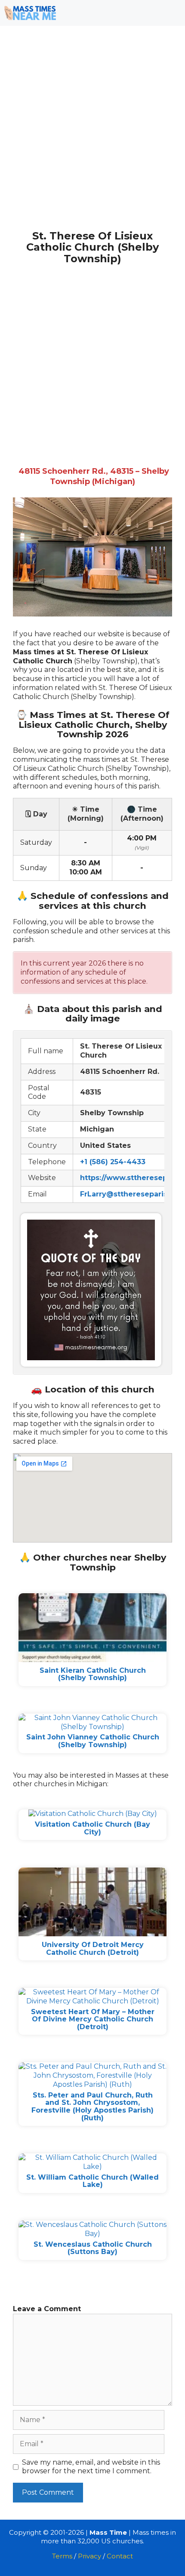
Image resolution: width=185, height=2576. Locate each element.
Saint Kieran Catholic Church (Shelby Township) (93, 1674)
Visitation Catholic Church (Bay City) (92, 1828)
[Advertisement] (92, 135)
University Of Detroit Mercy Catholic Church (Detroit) (93, 1949)
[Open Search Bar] (146, 13)
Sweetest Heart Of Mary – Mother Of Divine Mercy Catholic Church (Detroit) (93, 2019)
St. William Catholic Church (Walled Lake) (92, 2181)
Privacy (89, 2556)
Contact (120, 2556)
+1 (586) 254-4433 (113, 1162)
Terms (62, 2556)
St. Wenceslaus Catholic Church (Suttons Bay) (93, 2248)
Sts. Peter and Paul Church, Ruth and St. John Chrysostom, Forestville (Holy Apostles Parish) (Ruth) (92, 2107)
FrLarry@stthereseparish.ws (132, 1194)
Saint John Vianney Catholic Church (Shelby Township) (93, 1741)
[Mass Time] (30, 13)
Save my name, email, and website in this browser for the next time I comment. (91, 2467)
